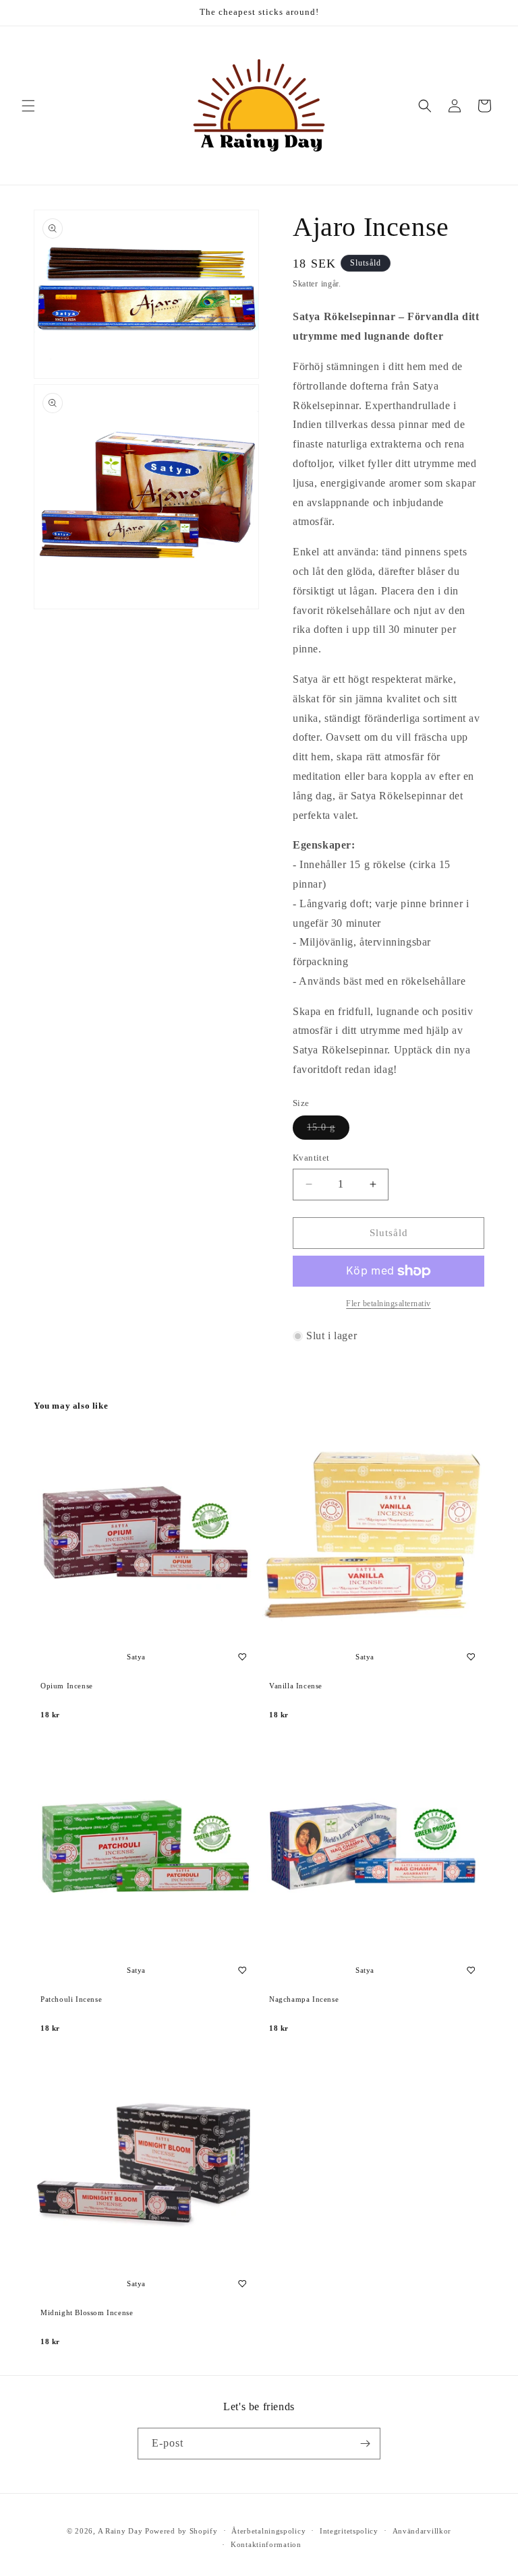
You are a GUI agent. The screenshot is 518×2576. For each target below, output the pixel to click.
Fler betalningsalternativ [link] (388, 1304)
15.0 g (328, 1131)
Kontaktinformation (266, 2544)
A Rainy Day (120, 2531)
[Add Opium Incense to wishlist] (242, 1657)
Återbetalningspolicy (268, 2531)
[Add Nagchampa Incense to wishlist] (471, 1970)
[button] (28, 106)
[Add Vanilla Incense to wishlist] (471, 1657)
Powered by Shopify (181, 2531)
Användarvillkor (422, 2531)
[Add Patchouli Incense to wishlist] (242, 1970)
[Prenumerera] (365, 2444)
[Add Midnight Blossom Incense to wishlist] (242, 2283)
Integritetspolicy (349, 2531)
